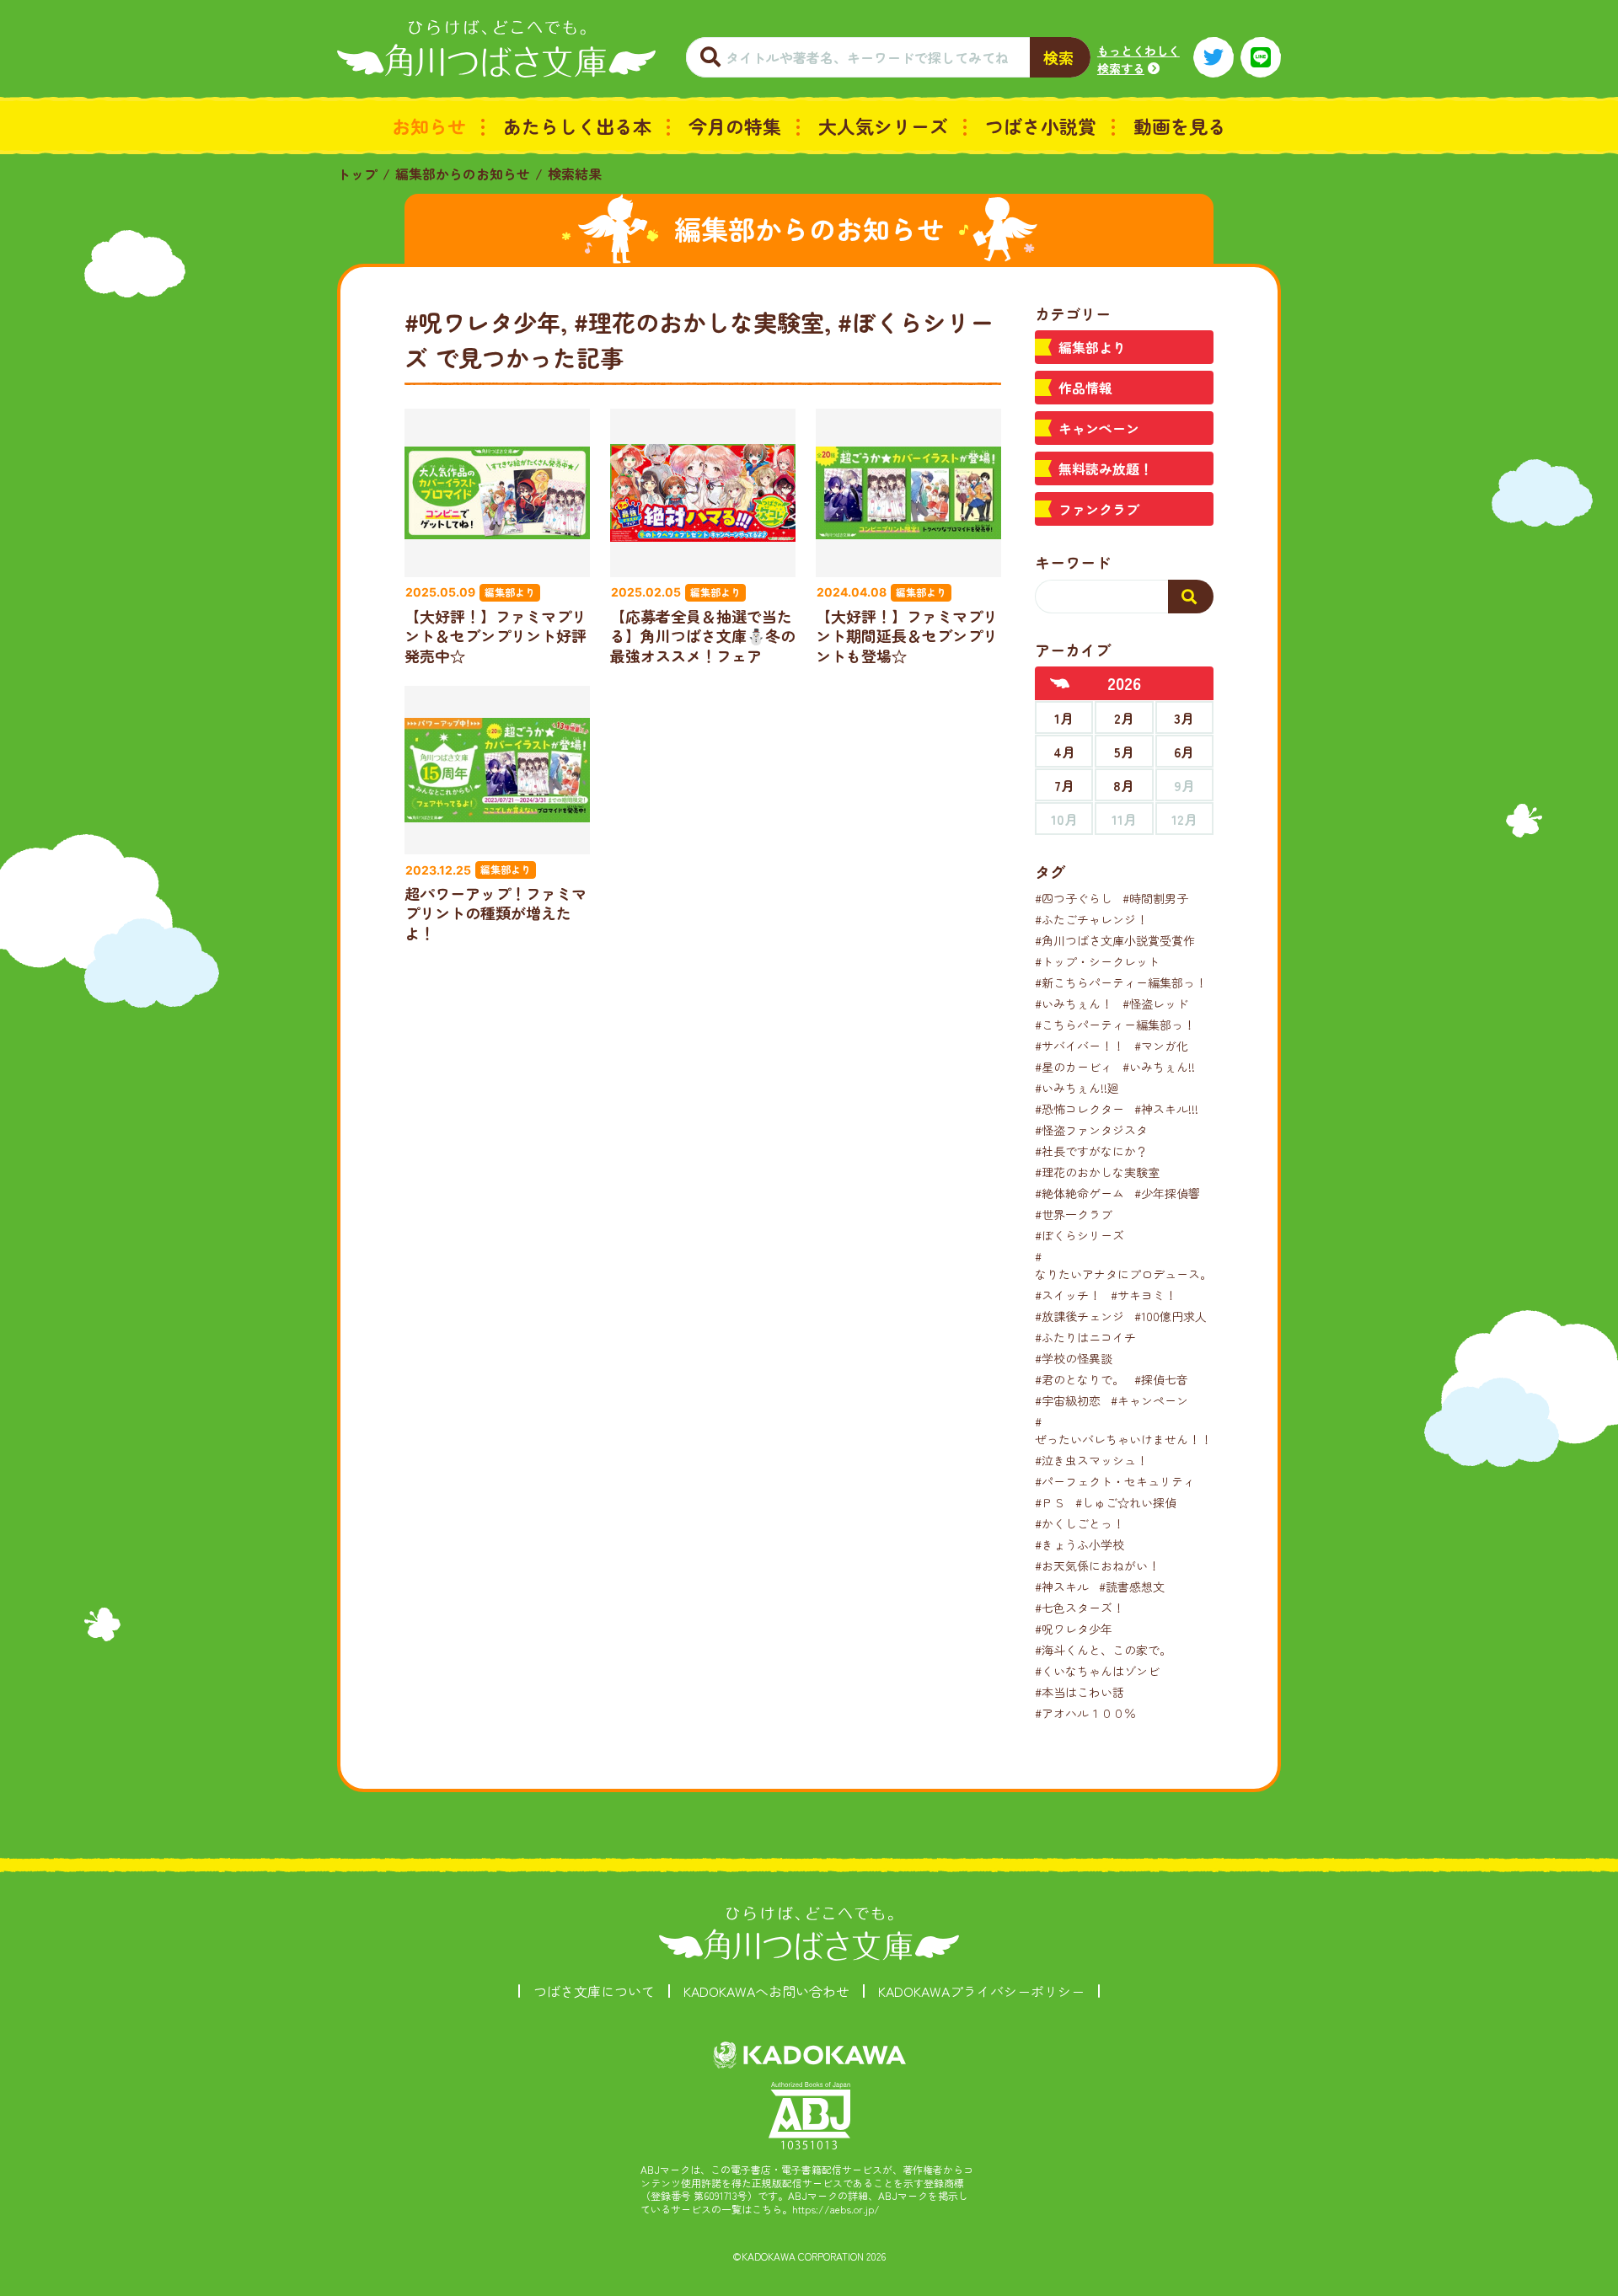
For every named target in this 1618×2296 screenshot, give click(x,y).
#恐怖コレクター (1080, 1109)
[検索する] (1191, 597)
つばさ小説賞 (1041, 126)
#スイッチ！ (1068, 1295)
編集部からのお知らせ (463, 174)
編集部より (1092, 347)
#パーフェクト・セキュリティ (1115, 1481)
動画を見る (1180, 126)
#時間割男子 (1155, 898)
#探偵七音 (1161, 1379)
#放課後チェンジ (1080, 1316)
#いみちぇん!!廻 (1077, 1088)
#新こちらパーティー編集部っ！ (1121, 982)
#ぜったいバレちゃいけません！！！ (1129, 1430)
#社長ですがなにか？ (1091, 1151)
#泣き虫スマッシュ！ (1091, 1460)
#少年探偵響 (1167, 1193)
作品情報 (1085, 388)
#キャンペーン (1149, 1400)
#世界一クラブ (1074, 1214)
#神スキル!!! (1166, 1109)
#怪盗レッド (1155, 1003)
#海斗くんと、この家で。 (1103, 1650)
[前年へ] (1060, 683)
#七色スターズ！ (1080, 1608)
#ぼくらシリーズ (1080, 1235)
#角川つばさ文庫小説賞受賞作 (1115, 940)
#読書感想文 (1132, 1587)
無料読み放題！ (1106, 468)
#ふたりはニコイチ (1085, 1337)
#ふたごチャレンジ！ (1091, 919)
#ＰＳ (1050, 1502)
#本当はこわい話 (1080, 1692)
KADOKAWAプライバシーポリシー (981, 1991)
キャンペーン (1099, 428)
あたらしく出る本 (577, 126)
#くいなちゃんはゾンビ (1097, 1671)
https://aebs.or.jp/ (836, 2209)
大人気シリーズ (883, 126)
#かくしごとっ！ (1080, 1523)
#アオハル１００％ (1085, 1713)
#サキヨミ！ (1144, 1295)
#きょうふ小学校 (1080, 1544)
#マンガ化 (1161, 1046)
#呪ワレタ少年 (1074, 1629)
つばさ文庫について (594, 1991)
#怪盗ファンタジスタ (1091, 1130)
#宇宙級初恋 (1068, 1400)
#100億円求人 (1171, 1316)
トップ (357, 174)
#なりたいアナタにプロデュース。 (1123, 1265)
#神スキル (1062, 1587)
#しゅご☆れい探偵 (1126, 1502)
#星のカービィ (1074, 1067)
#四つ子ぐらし (1074, 898)
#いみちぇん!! (1159, 1067)
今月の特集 (735, 126)
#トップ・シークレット (1097, 961)
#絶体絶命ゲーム (1080, 1193)
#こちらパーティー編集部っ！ (1115, 1025)
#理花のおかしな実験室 (1097, 1172)
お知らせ (429, 126)
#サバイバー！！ (1080, 1046)
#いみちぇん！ (1074, 1003)
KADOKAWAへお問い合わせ (766, 1991)
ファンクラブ (1099, 509)
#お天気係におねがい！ (1097, 1565)
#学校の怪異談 (1074, 1358)
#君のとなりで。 (1080, 1379)
